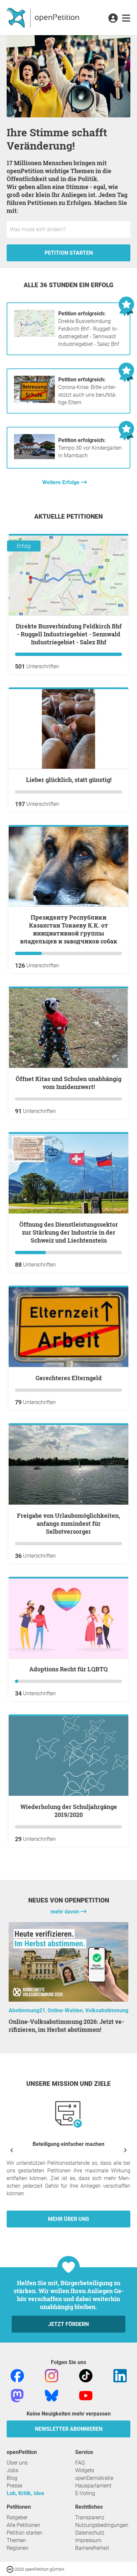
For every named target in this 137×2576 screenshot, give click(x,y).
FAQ (80, 2463)
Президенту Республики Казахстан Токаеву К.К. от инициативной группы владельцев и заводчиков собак (69, 929)
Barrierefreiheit (92, 2548)
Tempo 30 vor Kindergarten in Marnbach (90, 448)
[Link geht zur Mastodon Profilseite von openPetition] (17, 2395)
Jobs (12, 2470)
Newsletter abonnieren (69, 2429)
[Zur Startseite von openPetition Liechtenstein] (44, 18)
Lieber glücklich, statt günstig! (69, 780)
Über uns (17, 2463)
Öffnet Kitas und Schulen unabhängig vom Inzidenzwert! (68, 1083)
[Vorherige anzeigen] (12, 2150)
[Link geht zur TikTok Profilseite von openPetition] (86, 2375)
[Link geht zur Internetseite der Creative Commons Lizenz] (11, 2569)
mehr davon (66, 1912)
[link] (126, 19)
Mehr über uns (68, 2219)
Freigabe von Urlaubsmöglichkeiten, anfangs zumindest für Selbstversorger (68, 1523)
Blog (12, 2478)
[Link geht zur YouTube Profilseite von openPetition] (86, 2395)
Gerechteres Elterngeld (69, 1378)
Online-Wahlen (65, 2010)
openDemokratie (94, 2478)
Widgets (85, 2470)
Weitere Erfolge (62, 482)
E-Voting (85, 2493)
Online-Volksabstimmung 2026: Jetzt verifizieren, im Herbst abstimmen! (66, 2026)
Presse (14, 2486)
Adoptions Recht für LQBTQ (68, 1669)
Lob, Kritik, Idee (25, 2493)
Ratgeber (17, 2517)
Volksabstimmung (107, 2010)
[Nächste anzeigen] (125, 2150)
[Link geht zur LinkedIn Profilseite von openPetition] (120, 2375)
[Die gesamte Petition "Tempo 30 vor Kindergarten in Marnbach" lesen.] (34, 459)
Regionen (18, 2548)
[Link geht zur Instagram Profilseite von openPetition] (52, 2375)
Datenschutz (90, 2533)
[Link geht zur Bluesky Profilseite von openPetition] (52, 2395)
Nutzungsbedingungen (102, 2525)
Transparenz (90, 2517)
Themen (16, 2540)
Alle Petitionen (23, 2525)
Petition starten (69, 253)
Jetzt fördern (68, 2324)
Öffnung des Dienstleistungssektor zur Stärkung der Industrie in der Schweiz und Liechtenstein (69, 1232)
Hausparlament (93, 2486)
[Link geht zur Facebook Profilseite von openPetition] (17, 2375)
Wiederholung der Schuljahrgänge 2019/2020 (69, 1811)
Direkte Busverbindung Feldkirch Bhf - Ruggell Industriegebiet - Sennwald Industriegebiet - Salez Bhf (89, 329)
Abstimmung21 (27, 2010)
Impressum (88, 2540)
